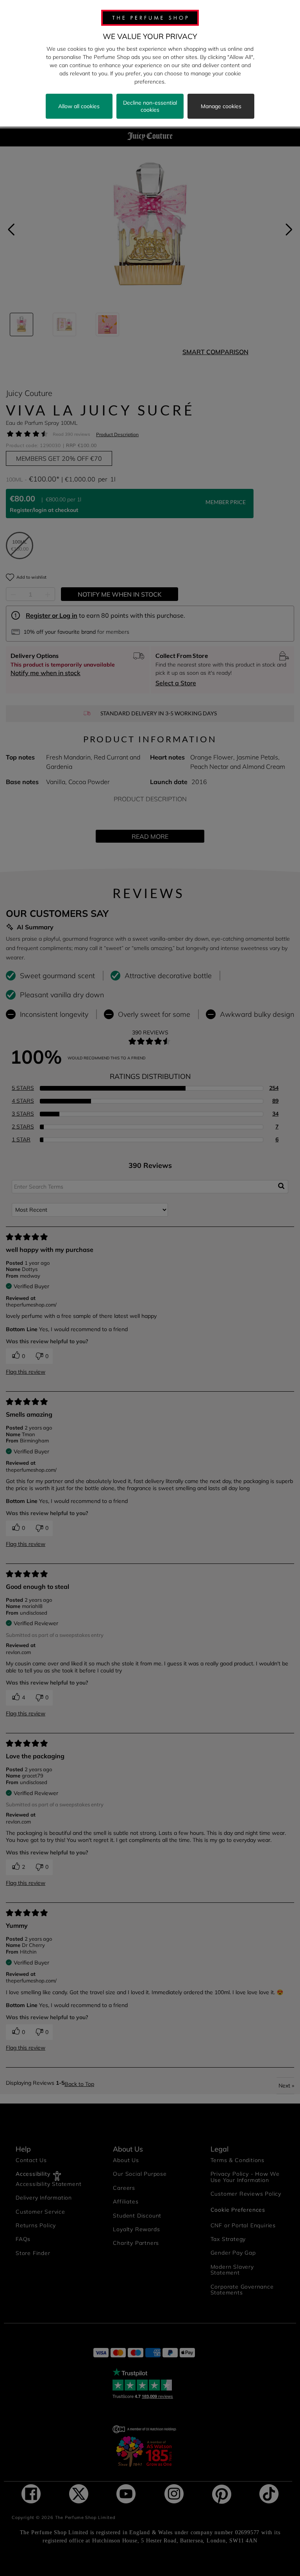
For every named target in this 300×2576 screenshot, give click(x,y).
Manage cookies (221, 106)
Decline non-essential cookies (150, 106)
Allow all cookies (79, 106)
